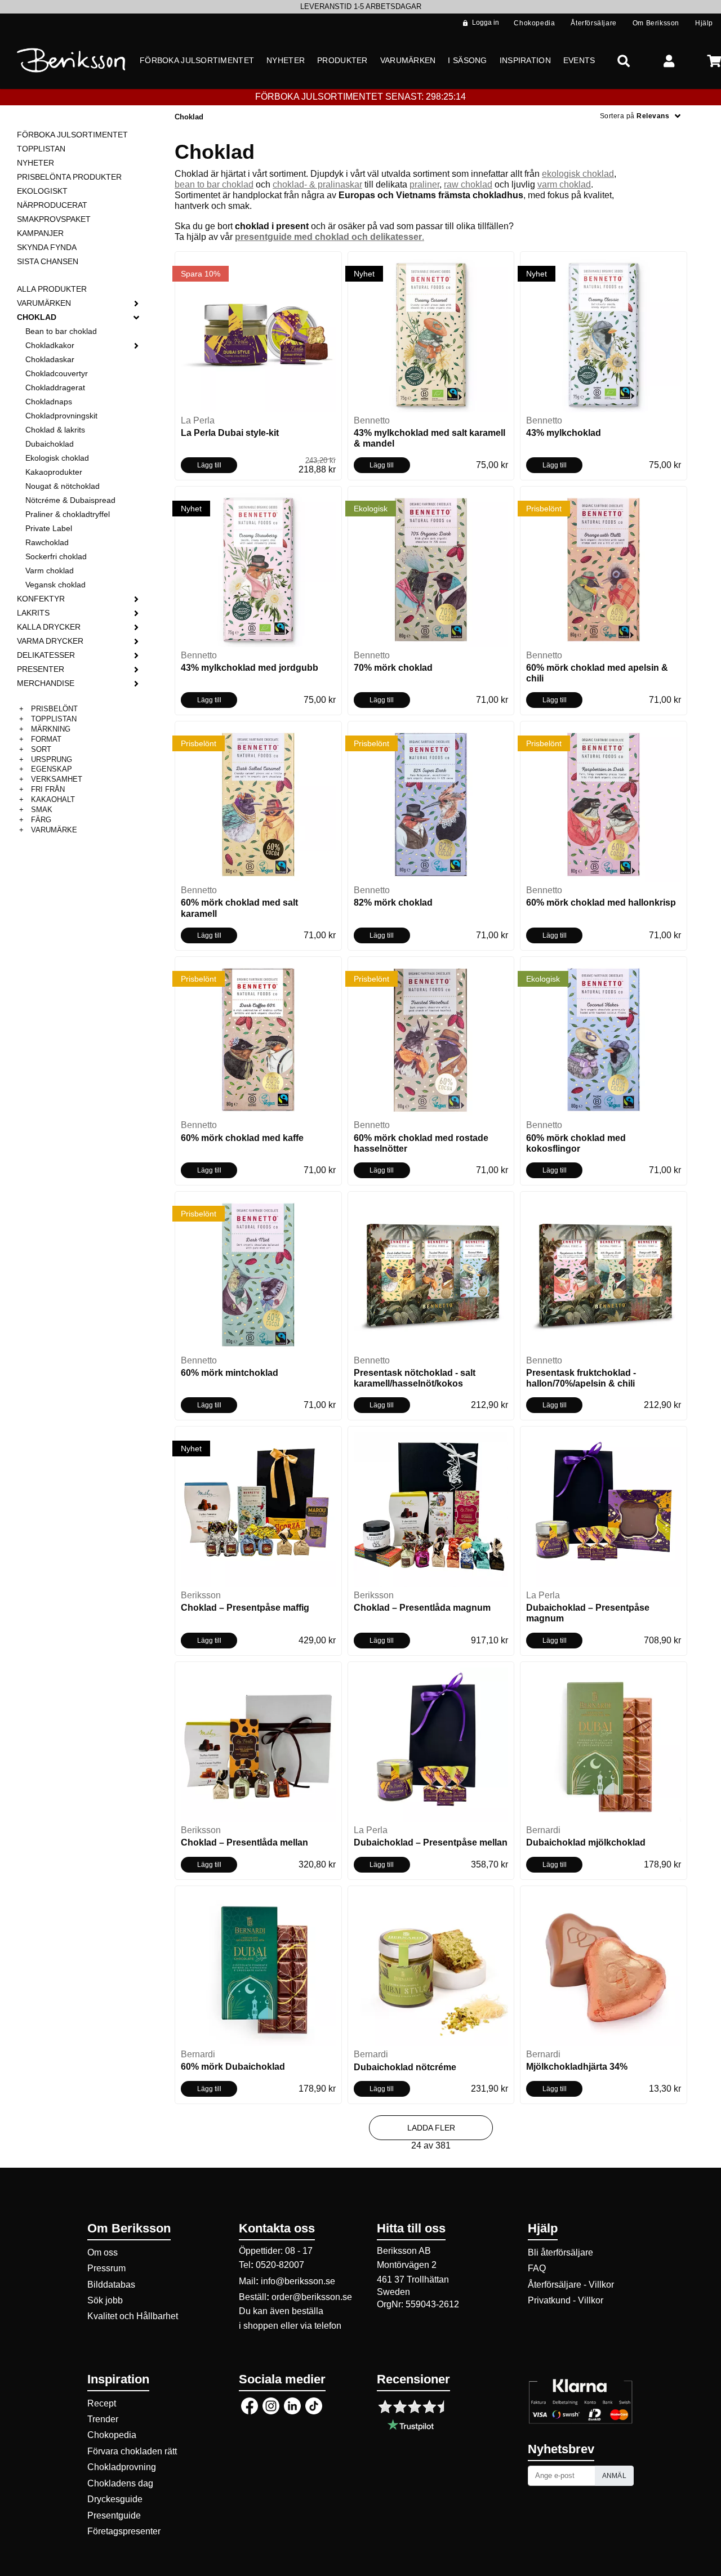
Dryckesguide (115, 2499)
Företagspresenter (124, 2531)
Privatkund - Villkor (566, 2300)
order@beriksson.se (312, 2297)
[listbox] (360, 7)
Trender (103, 2419)
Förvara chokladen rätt (132, 2451)
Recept (102, 2403)
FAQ (537, 2268)
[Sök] (624, 61)
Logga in (486, 23)
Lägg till (209, 465)
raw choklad (468, 184)
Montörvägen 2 (407, 2265)
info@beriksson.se (298, 2281)
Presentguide (114, 2515)
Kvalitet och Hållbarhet (133, 2316)
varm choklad (564, 184)
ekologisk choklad (578, 174)
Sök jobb (105, 2300)
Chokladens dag (120, 2483)
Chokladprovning (122, 2467)
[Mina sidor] (669, 61)
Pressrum (106, 2268)
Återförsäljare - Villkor (571, 2285)
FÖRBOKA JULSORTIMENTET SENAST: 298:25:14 (360, 97)
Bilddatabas (111, 2285)
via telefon (321, 2326)
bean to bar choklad (214, 184)
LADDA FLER (431, 2128)
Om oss (103, 2252)
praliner (424, 184)
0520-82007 (280, 2265)
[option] (360, 7)
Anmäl (615, 2476)
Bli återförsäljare (560, 2252)
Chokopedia (112, 2435)
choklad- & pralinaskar (317, 184)
